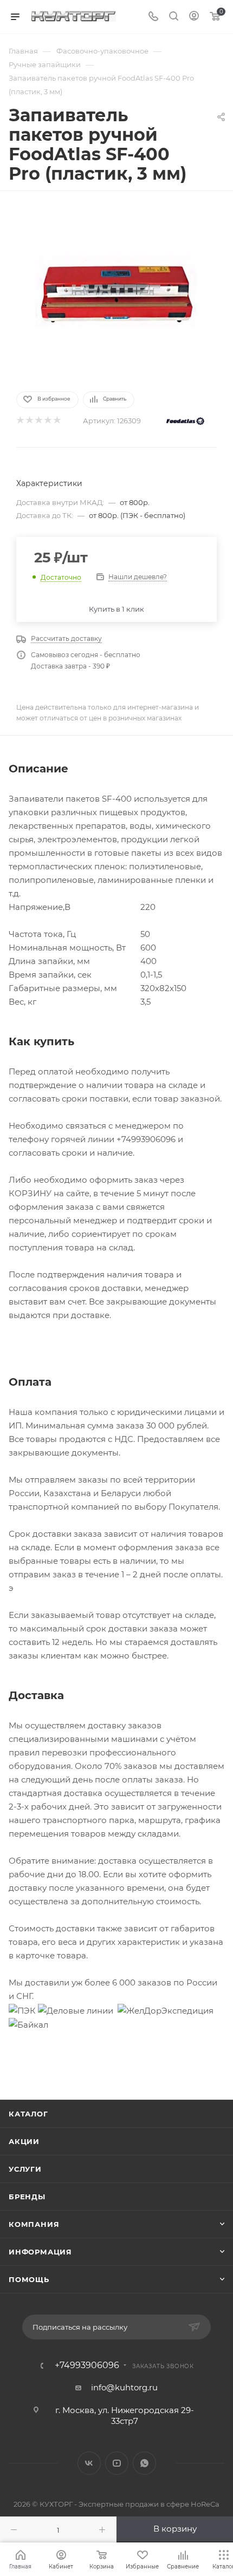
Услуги (25, 2169)
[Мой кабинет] (194, 17)
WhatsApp (144, 2463)
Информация (40, 2252)
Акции (24, 2141)
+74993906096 (87, 2365)
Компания (34, 2224)
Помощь (29, 2279)
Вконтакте (89, 2463)
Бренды (27, 2197)
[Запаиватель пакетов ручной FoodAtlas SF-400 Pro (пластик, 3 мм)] (116, 290)
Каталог (28, 2114)
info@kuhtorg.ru (124, 2387)
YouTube (117, 2463)
